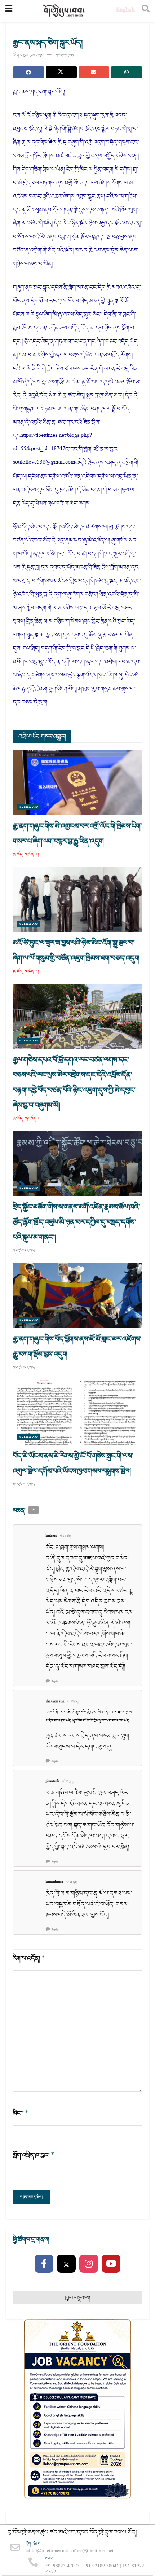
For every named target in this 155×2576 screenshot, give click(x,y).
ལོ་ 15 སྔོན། (65, 1536)
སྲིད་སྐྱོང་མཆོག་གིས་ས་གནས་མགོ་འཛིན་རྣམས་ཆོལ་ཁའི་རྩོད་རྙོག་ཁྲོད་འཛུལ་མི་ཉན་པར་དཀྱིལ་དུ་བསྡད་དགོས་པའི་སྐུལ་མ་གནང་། (76, 1222)
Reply (55, 1682)
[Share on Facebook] (28, 72)
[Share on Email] (94, 72)
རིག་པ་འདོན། (29, 1958)
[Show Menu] (9, 11)
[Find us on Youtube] (111, 2264)
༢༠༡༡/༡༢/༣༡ (65, 55)
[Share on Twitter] (61, 72)
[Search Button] (146, 11)
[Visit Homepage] (64, 11)
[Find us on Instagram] (89, 2264)
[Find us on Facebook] (44, 2264)
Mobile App (28, 807)
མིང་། (21, 2113)
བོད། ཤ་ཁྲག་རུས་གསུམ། (28, 55)
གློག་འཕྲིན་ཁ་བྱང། (34, 2155)
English (125, 11)
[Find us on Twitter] (66, 2264)
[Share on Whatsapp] (127, 72)
